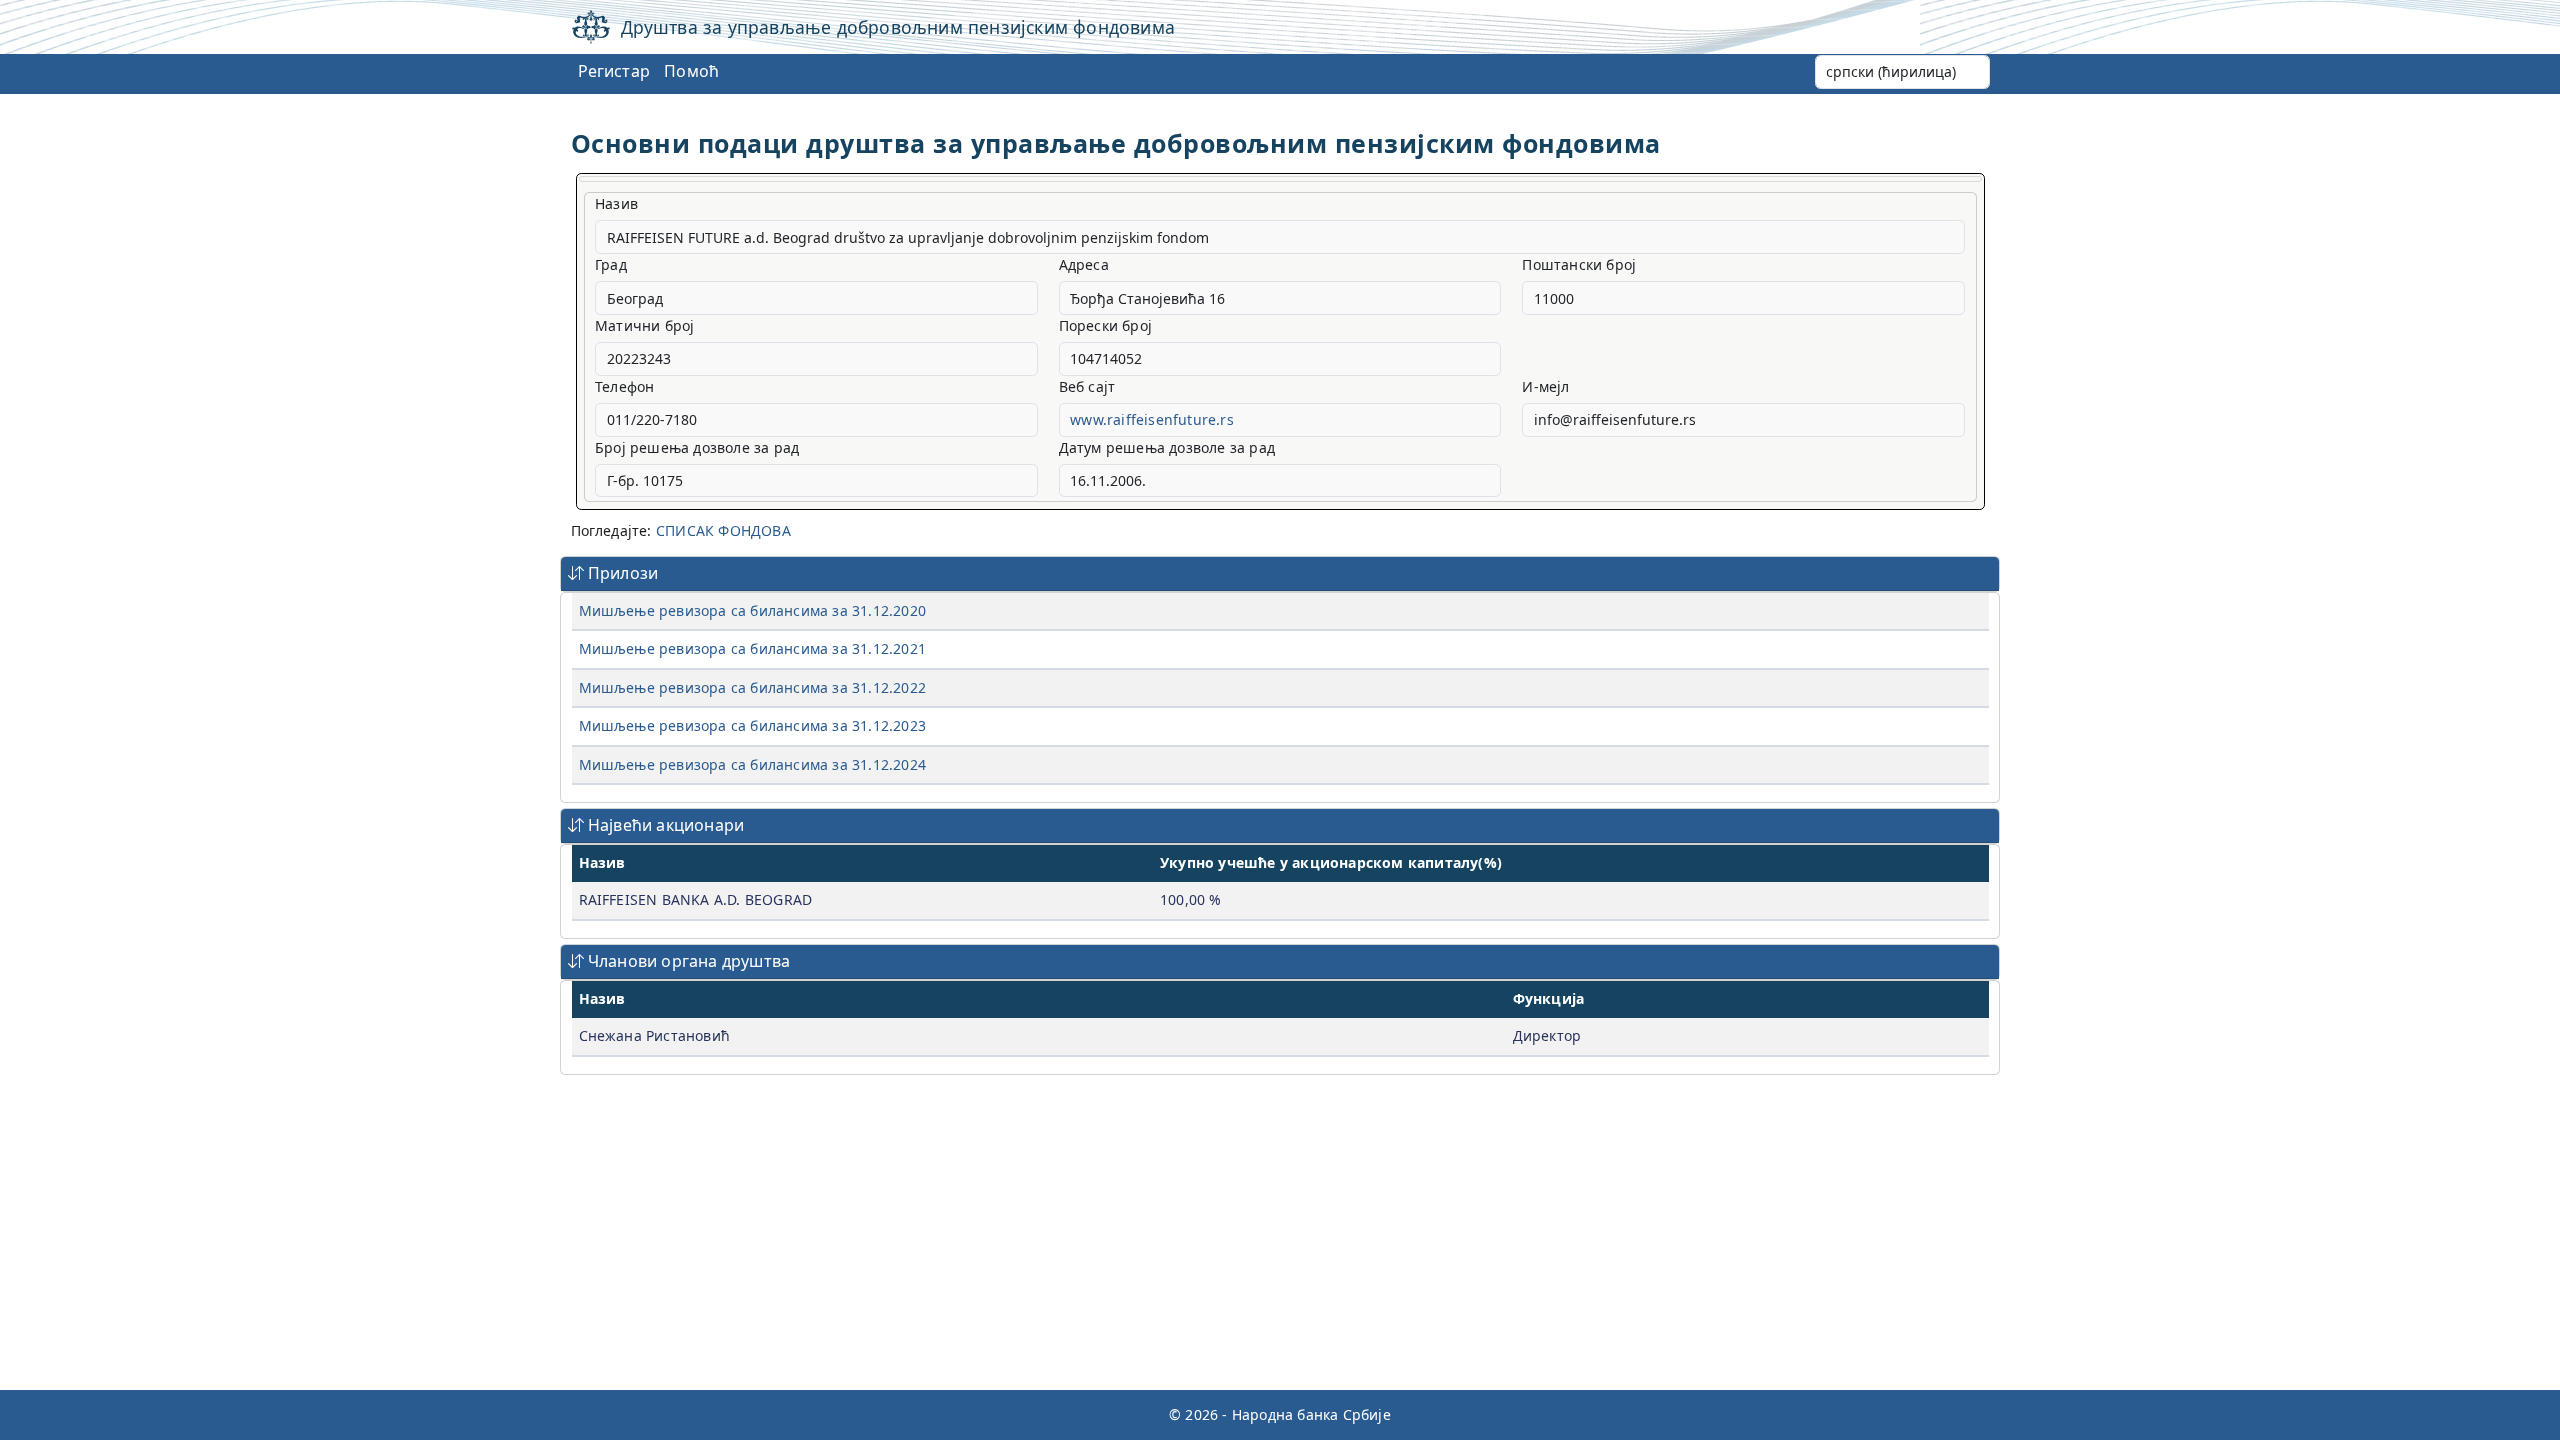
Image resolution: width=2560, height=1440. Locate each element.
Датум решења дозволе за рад (1167, 447)
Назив (616, 203)
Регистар (614, 71)
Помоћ (691, 71)
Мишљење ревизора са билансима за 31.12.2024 (753, 764)
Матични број (644, 325)
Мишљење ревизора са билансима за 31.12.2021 (753, 648)
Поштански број (1579, 264)
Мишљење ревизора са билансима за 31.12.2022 (753, 687)
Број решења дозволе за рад (697, 447)
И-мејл (1545, 386)
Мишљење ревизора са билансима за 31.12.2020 (753, 610)
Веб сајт (1087, 386)
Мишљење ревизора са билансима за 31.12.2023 (753, 725)
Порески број (1105, 325)
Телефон (624, 386)
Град (611, 264)
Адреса (1084, 264)
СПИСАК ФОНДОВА (723, 530)
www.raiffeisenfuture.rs (1152, 419)
